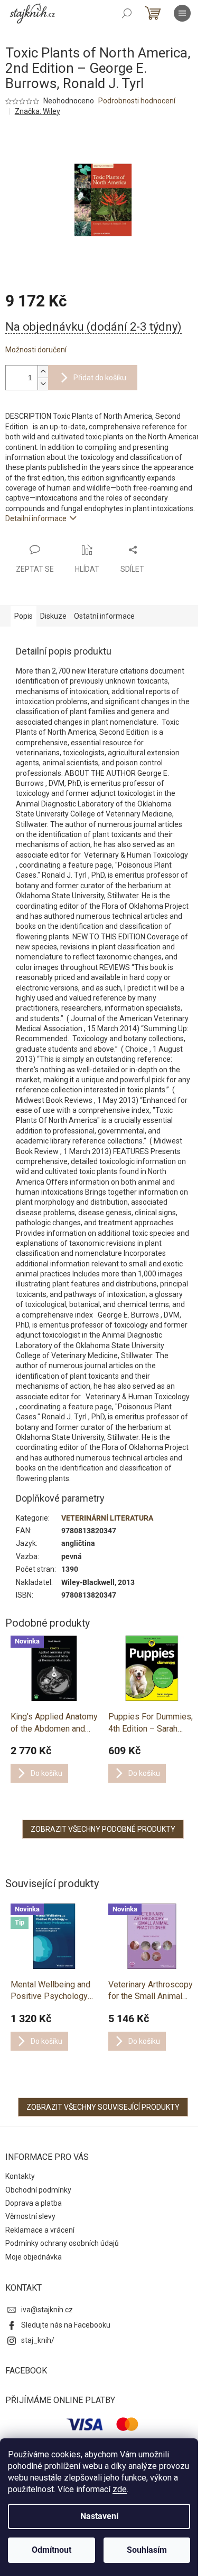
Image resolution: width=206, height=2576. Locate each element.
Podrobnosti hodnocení (137, 101)
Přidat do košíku (100, 378)
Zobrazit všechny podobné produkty (103, 1829)
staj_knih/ (38, 2340)
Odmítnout (51, 2550)
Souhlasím (147, 2550)
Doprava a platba (34, 2203)
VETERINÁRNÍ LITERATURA (107, 1518)
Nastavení (99, 2516)
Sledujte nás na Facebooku (66, 2325)
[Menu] (182, 13)
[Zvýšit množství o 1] (43, 372)
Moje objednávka (34, 2257)
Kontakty (20, 2176)
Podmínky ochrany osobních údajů (62, 2243)
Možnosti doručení (36, 350)
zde (120, 2489)
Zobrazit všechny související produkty (103, 2107)
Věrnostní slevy (30, 2216)
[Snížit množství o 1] (43, 384)
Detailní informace (36, 518)
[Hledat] (127, 13)
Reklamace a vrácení (40, 2230)
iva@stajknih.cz (47, 2310)
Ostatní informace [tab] (104, 616)
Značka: (38, 111)
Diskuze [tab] (53, 616)
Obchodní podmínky (38, 2190)
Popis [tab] (24, 616)
